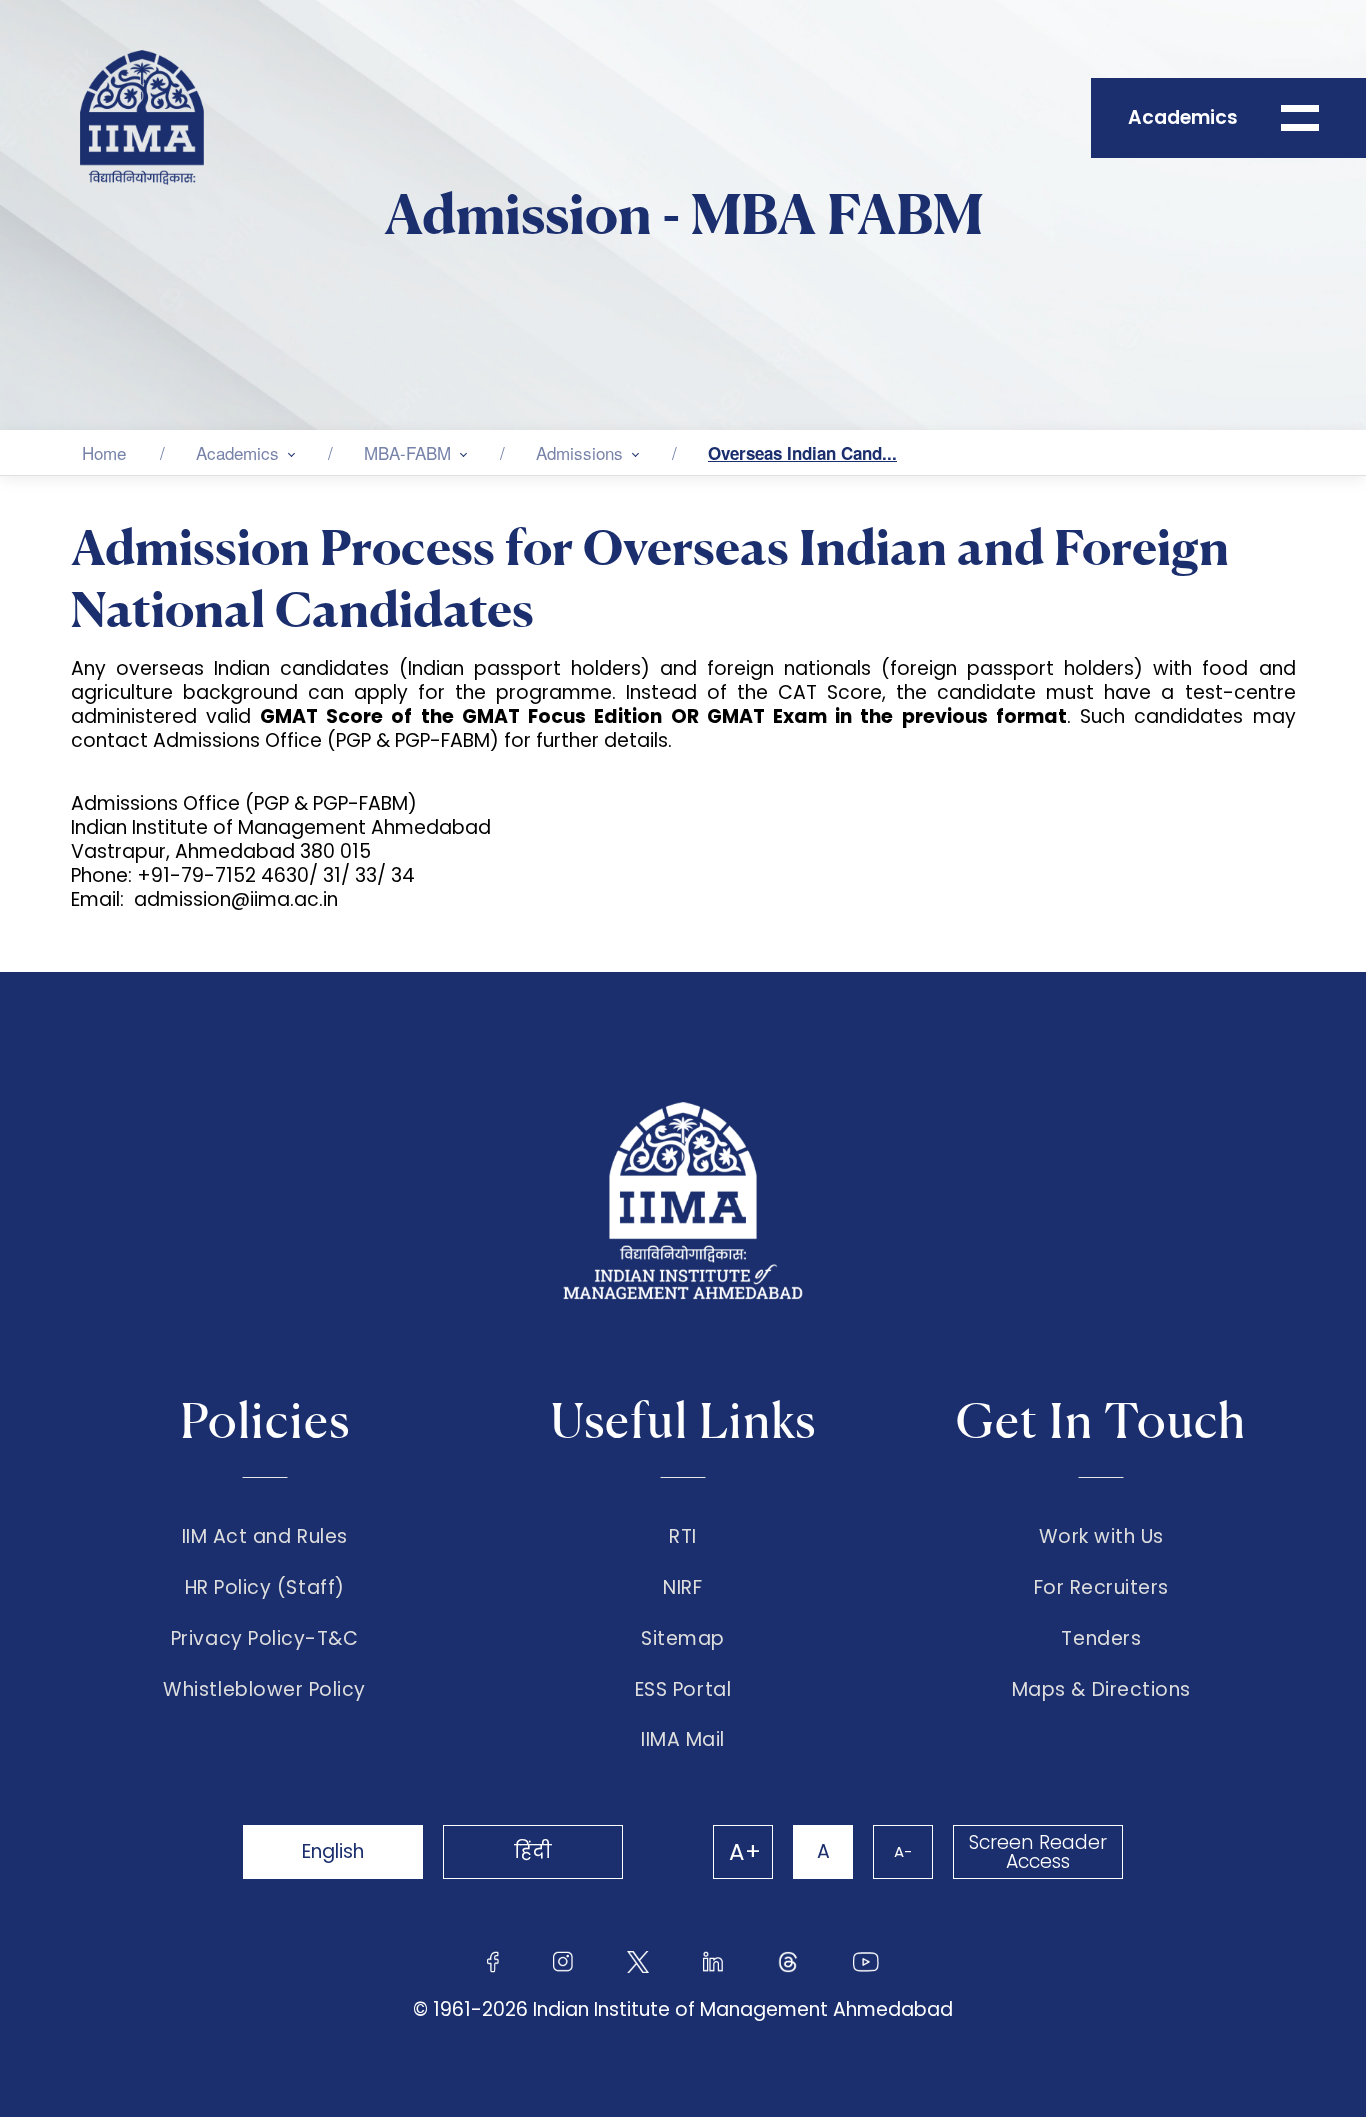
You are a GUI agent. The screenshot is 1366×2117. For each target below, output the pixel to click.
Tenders (1101, 1639)
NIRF (682, 1588)
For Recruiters (1101, 1588)
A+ (745, 1852)
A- (903, 1851)
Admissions (579, 452)
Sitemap (683, 1639)
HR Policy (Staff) (265, 1588)
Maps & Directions (1101, 1690)
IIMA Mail (683, 1740)
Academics (237, 452)
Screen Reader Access (1038, 1852)
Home (104, 452)
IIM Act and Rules (265, 1537)
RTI (683, 1537)
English (333, 1851)
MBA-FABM (407, 452)
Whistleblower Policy (264, 1690)
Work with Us (1101, 1537)
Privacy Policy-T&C (265, 1639)
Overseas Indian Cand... (802, 453)
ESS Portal (683, 1690)
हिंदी (533, 1851)
